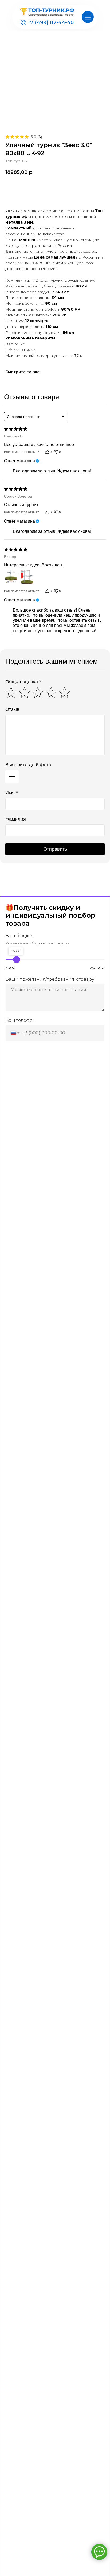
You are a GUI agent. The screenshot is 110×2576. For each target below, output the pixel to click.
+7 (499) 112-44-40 (51, 22)
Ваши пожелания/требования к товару (50, 979)
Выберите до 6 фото (28, 765)
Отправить (55, 849)
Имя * (12, 793)
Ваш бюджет (20, 936)
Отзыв (12, 709)
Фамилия (16, 819)
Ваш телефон (21, 1020)
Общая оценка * (23, 682)
